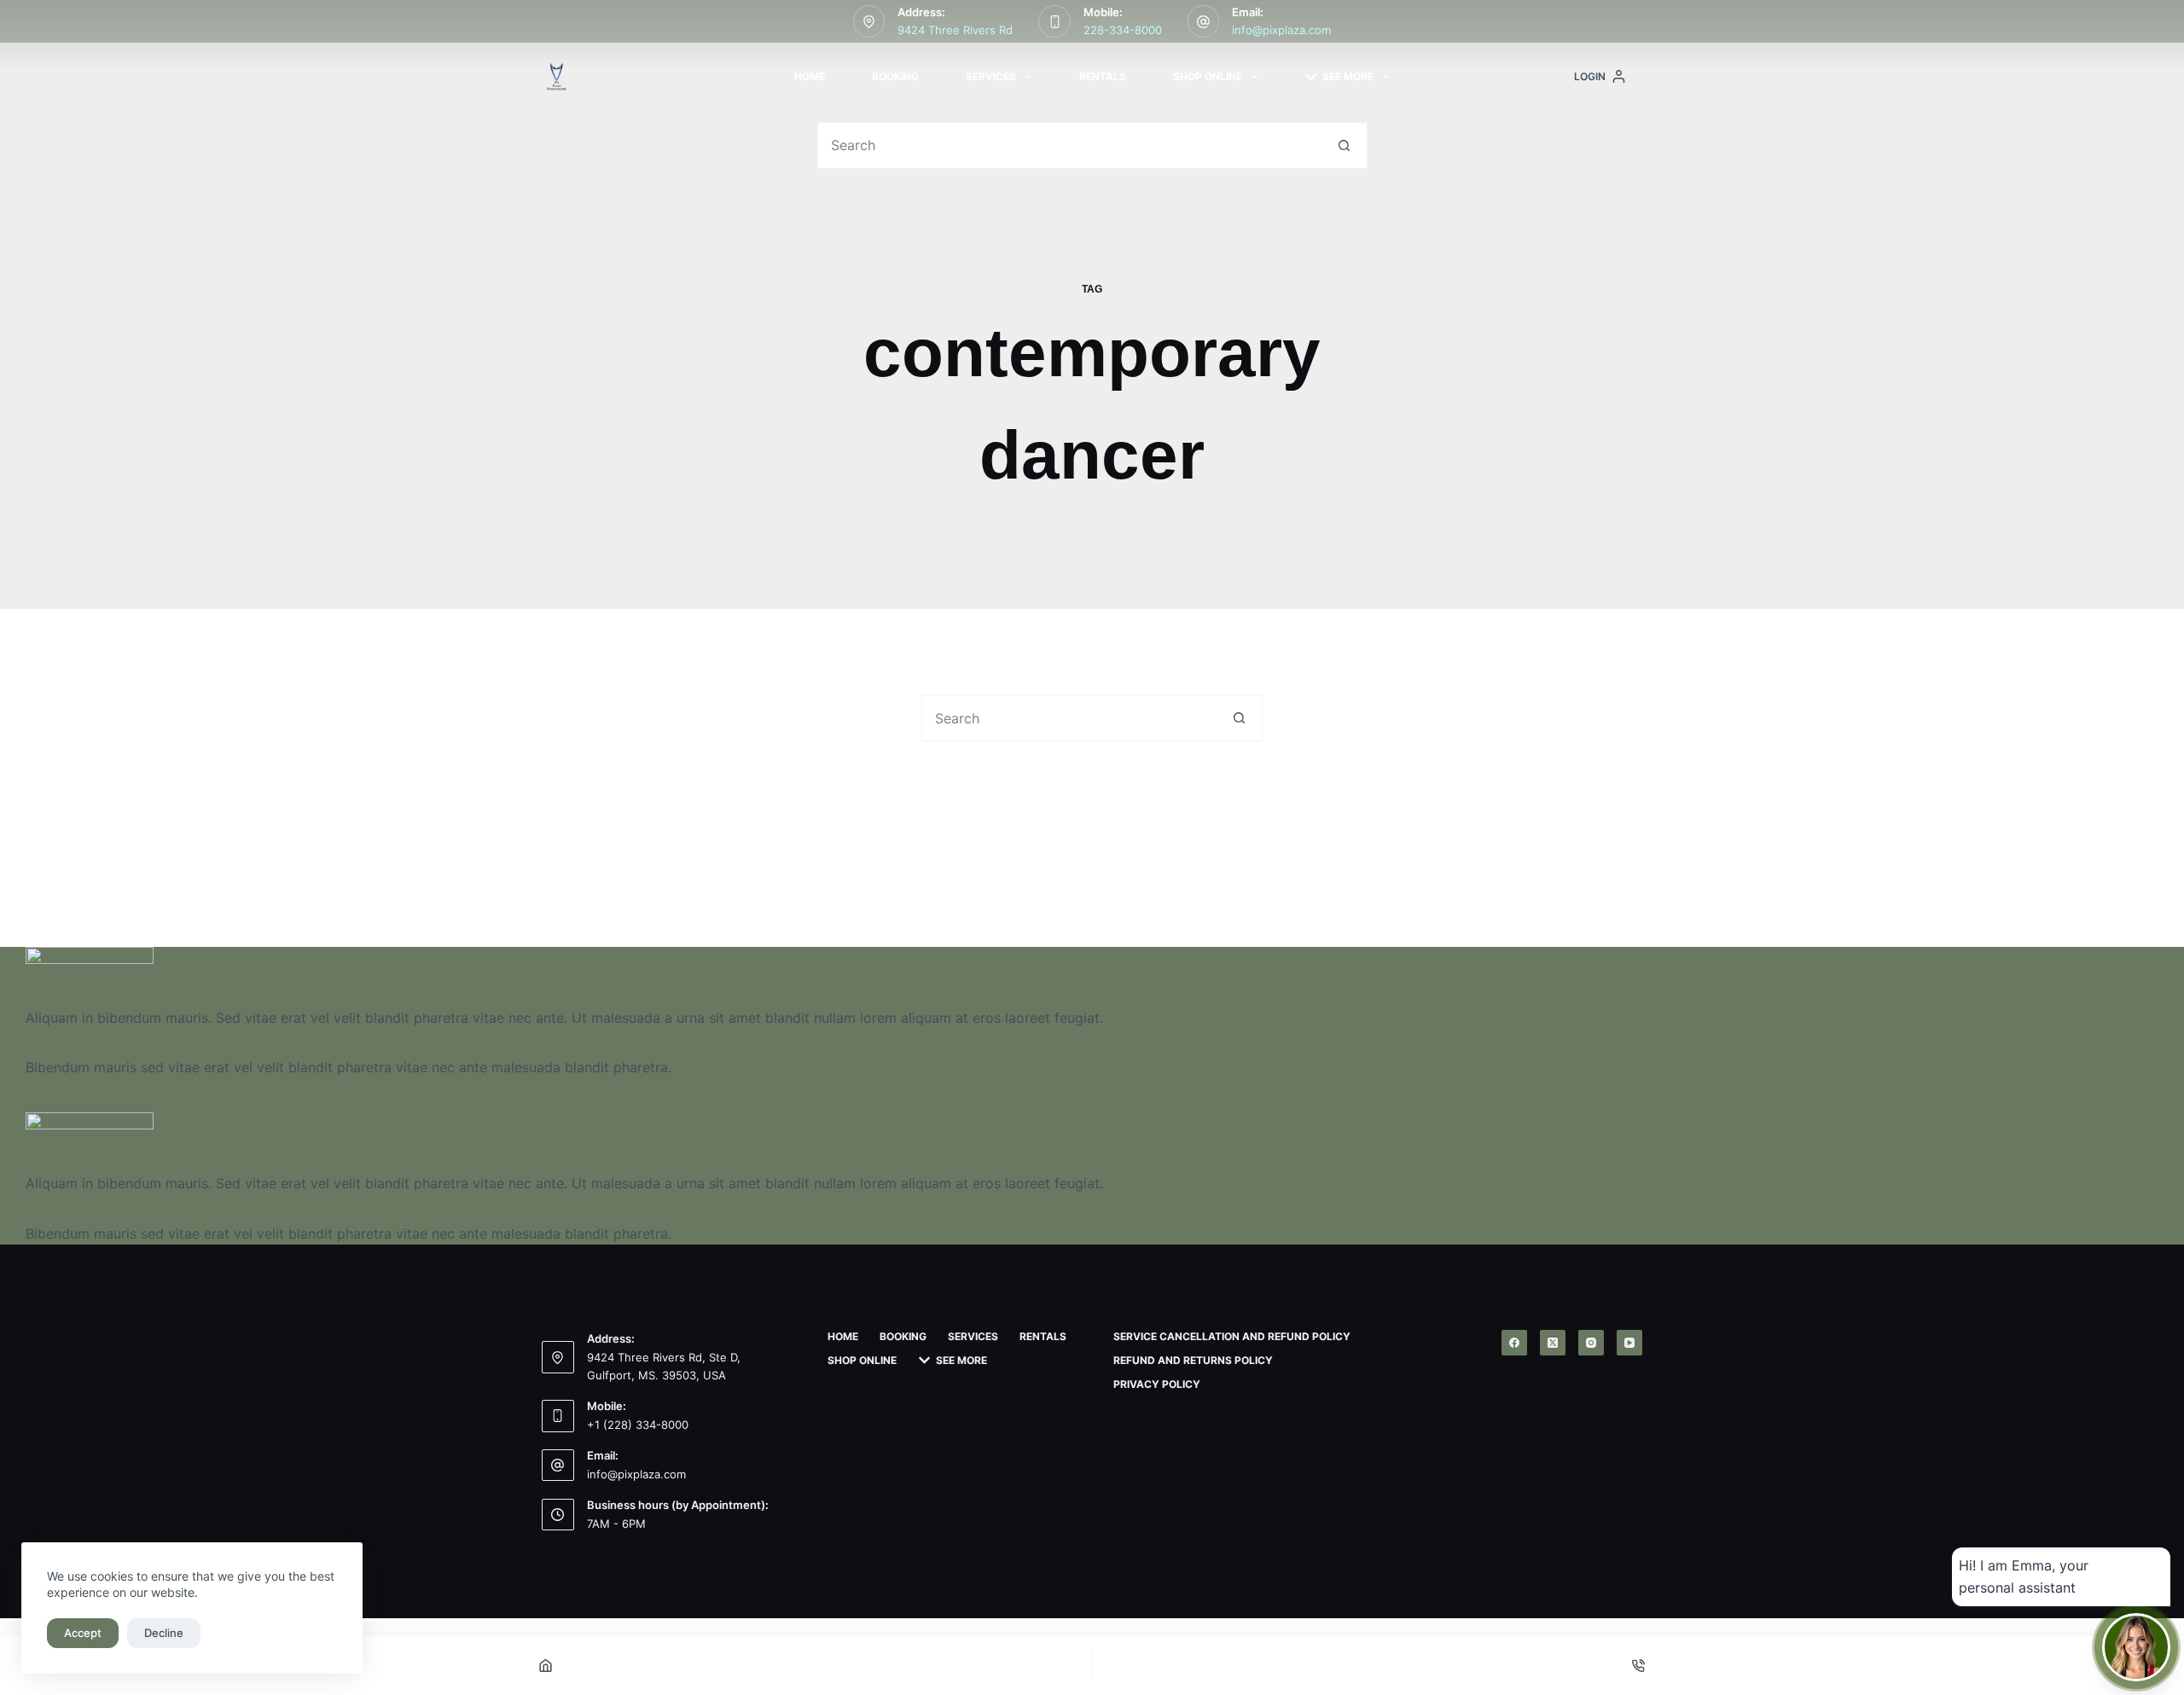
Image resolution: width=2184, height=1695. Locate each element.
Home (810, 76)
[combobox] (1070, 145)
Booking (895, 76)
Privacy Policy (1157, 1384)
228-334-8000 (1123, 30)
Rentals (1103, 76)
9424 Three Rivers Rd (955, 30)
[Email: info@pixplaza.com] (1204, 21)
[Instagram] (1591, 1343)
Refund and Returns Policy (1193, 1360)
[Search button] (1344, 145)
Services (991, 76)
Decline (164, 1633)
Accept (83, 1633)
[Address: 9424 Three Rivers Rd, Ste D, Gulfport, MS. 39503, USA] (558, 1357)
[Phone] (1639, 1665)
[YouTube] (1629, 1343)
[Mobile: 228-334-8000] (1054, 21)
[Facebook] (1514, 1343)
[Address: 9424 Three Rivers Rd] (869, 21)
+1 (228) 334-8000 (638, 1425)
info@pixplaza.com (1281, 30)
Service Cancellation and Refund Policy (1232, 1336)
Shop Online (1208, 76)
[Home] (546, 1665)
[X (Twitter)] (1553, 1343)
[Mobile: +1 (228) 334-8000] (558, 1416)
